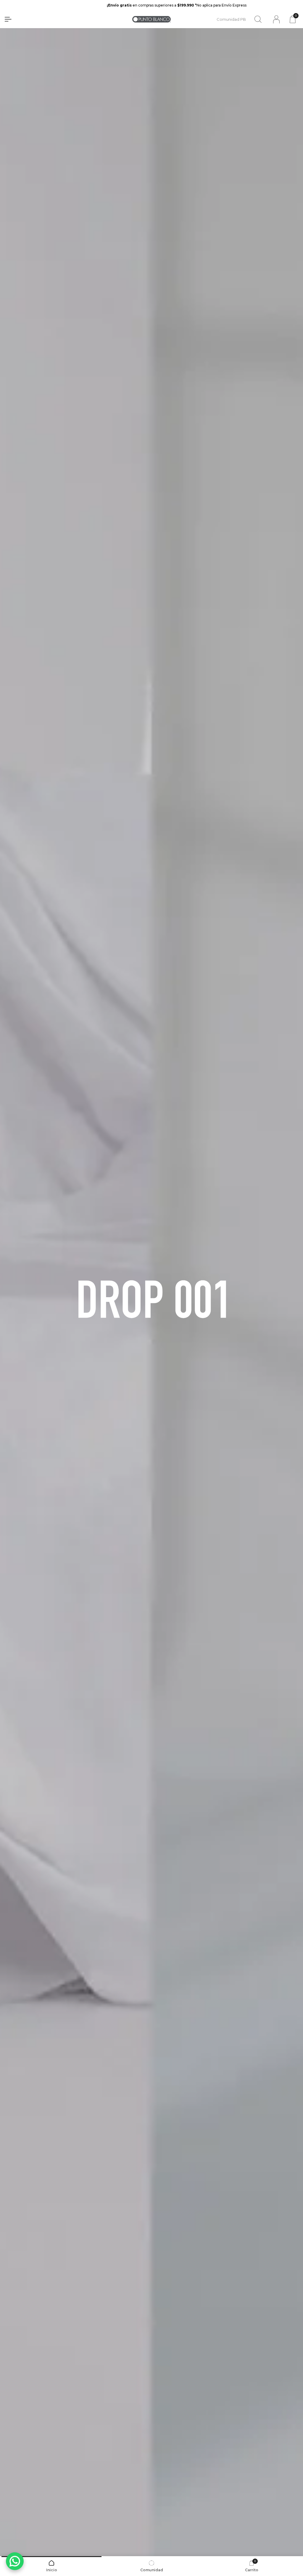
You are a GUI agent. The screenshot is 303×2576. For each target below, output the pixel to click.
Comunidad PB (231, 19)
